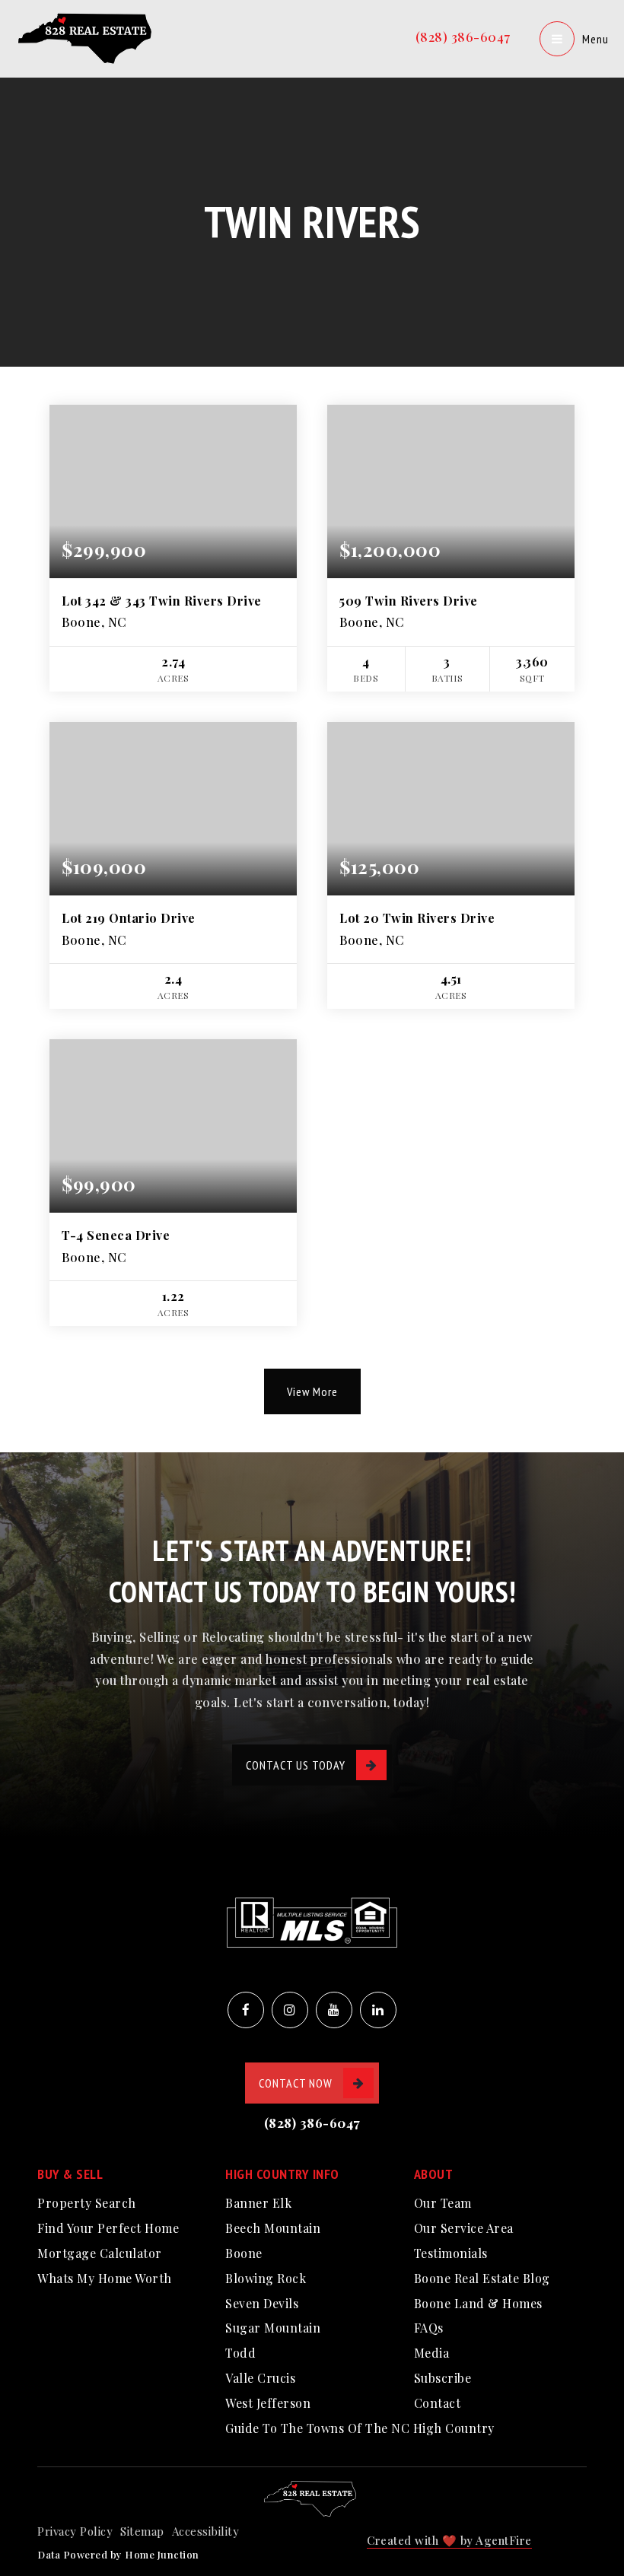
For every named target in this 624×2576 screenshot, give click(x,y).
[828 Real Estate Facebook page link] (246, 2010)
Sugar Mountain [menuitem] (273, 2328)
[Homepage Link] (88, 37)
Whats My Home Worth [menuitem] (105, 2278)
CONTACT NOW (296, 2083)
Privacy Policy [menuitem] (75, 2531)
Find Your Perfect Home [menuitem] (108, 2228)
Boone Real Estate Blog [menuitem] (482, 2278)
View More (312, 1391)
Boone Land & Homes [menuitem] (478, 2303)
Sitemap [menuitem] (142, 2531)
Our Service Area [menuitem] (464, 2228)
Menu (595, 39)
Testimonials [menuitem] (451, 2253)
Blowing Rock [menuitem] (266, 2278)
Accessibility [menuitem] (206, 2531)
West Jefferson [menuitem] (268, 2403)
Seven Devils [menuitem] (262, 2303)
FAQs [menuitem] (429, 2328)
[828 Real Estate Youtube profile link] (334, 2010)
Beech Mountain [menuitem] (273, 2228)
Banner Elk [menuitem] (258, 2203)
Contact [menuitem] (438, 2403)
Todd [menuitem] (240, 2353)
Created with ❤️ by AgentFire (449, 2540)
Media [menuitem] (432, 2353)
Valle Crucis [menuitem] (260, 2378)
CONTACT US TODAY (296, 1765)
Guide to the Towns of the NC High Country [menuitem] (360, 2428)
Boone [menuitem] (244, 2253)
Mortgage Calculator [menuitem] (100, 2253)
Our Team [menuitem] (443, 2203)
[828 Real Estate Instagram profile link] (290, 2010)
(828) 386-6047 (463, 37)
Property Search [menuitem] (87, 2203)
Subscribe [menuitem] (443, 2378)
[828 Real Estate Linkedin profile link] (378, 2010)
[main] (312, 726)
